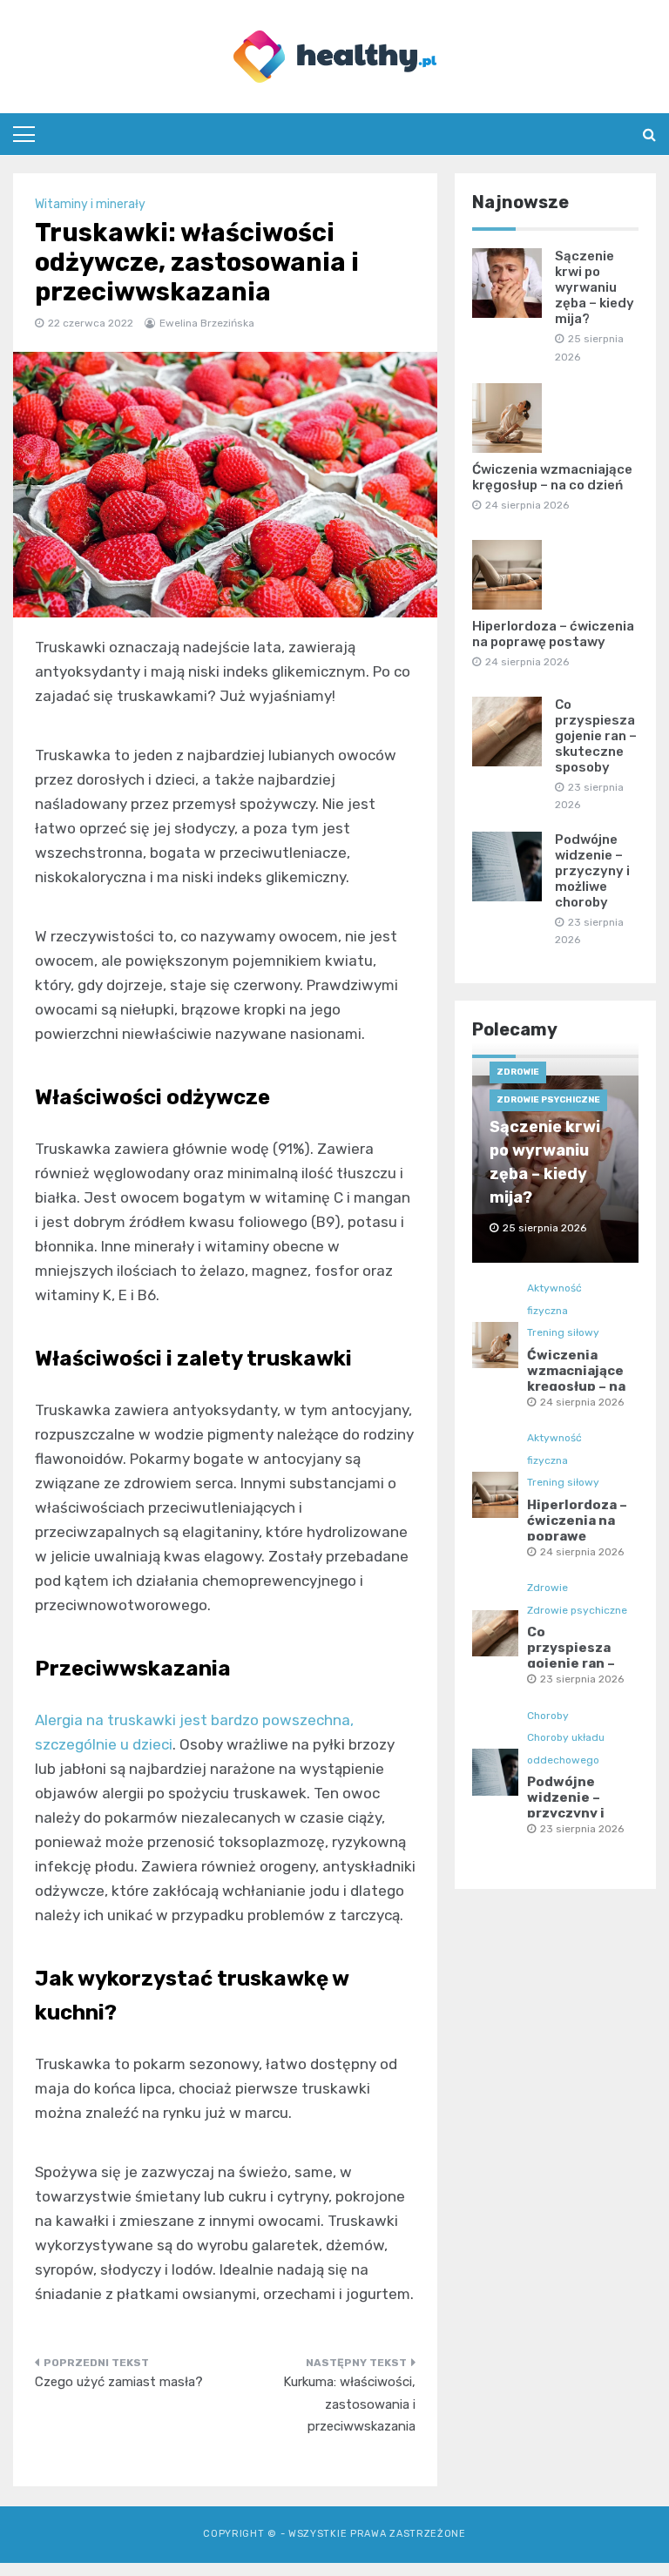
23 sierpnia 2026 (582, 1679)
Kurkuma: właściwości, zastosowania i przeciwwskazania (349, 2404)
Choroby (548, 1716)
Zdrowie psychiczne (548, 1100)
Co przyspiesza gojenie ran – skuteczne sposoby (596, 736)
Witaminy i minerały (90, 204)
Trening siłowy (563, 1332)
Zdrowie (518, 1072)
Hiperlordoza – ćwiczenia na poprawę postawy (553, 634)
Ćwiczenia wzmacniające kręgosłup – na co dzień (552, 477)
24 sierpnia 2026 (582, 1402)
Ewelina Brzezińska (207, 323)
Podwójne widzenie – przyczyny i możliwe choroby (592, 871)
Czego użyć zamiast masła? (119, 2382)
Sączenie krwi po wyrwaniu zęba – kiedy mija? (595, 287)
